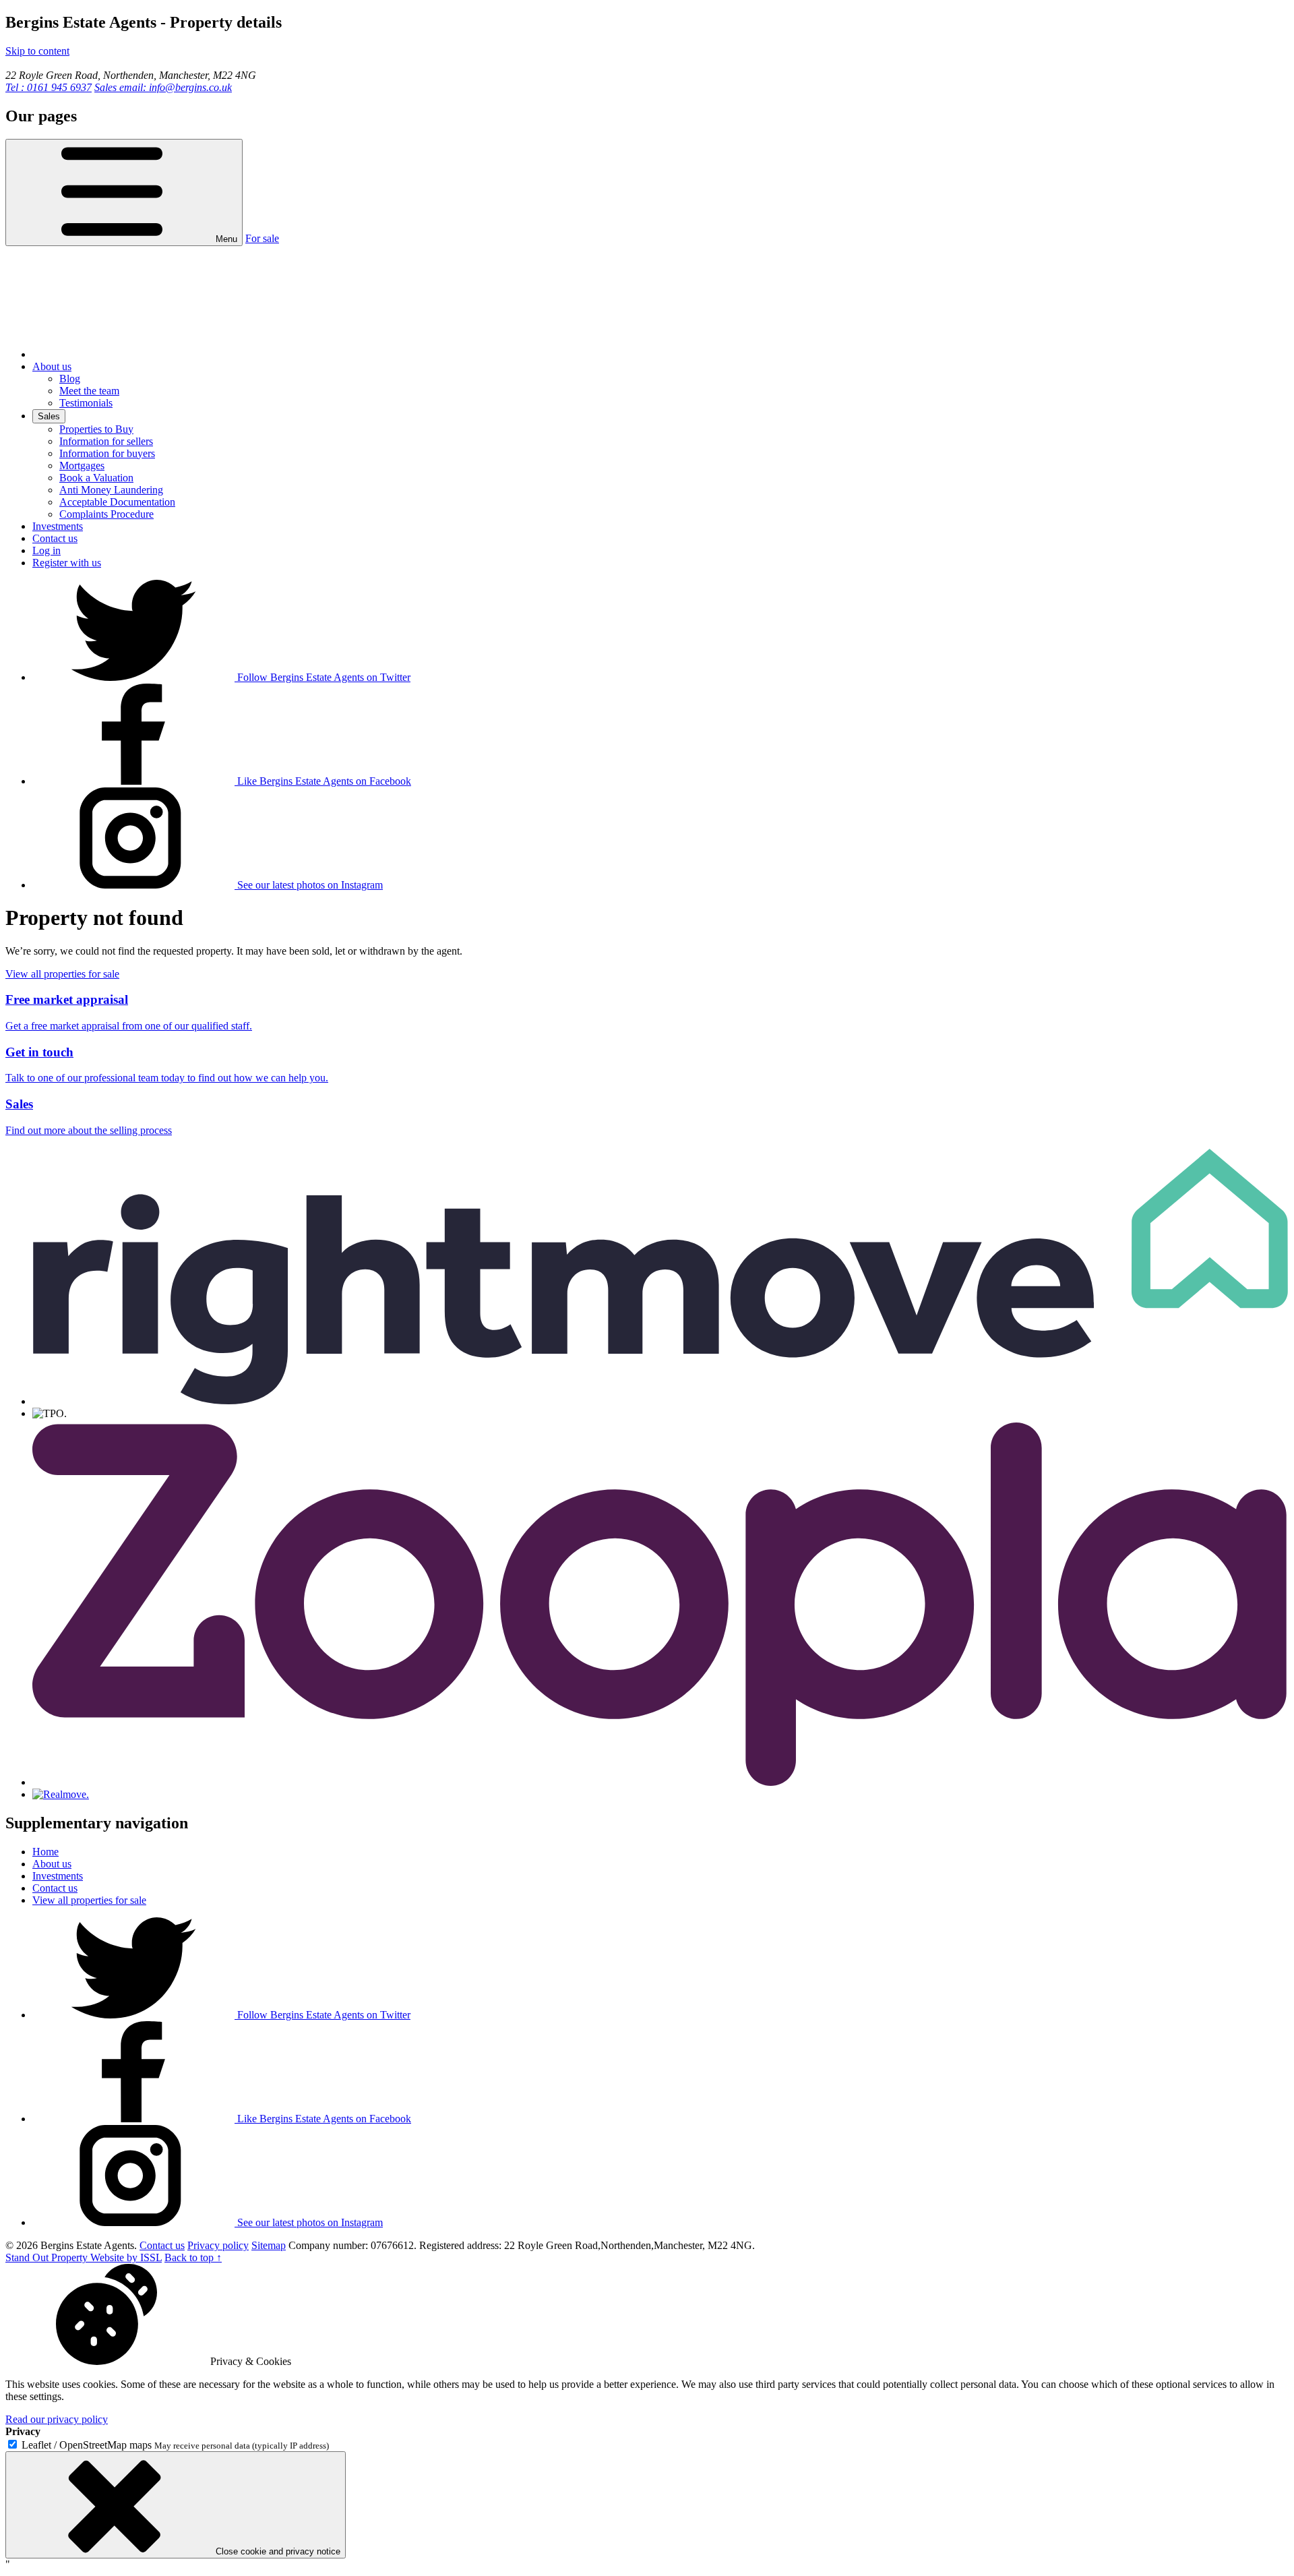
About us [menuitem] (52, 366)
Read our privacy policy (57, 2419)
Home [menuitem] (45, 1852)
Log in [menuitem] (47, 550)
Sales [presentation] (49, 416)
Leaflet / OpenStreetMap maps (87, 2445)
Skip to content (37, 51)
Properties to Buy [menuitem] (96, 429)
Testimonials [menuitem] (86, 403)
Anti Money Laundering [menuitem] (111, 490)
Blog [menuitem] (70, 379)
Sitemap (269, 2245)
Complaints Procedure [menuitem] (106, 514)
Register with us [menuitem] (67, 563)
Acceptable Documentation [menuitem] (117, 502)
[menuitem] (133, 354)
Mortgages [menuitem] (82, 466)
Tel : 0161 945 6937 (49, 87)
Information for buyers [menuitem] (107, 453)
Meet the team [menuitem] (89, 391)
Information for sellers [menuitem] (106, 441)
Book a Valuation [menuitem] (96, 478)
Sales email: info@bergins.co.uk (163, 87)
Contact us (162, 2245)
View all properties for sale (62, 974)
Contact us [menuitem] (55, 538)
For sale (262, 238)
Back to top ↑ (193, 2257)
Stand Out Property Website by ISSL (84, 2257)
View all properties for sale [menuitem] (89, 1900)
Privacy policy (218, 2245)
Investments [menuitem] (58, 526)
